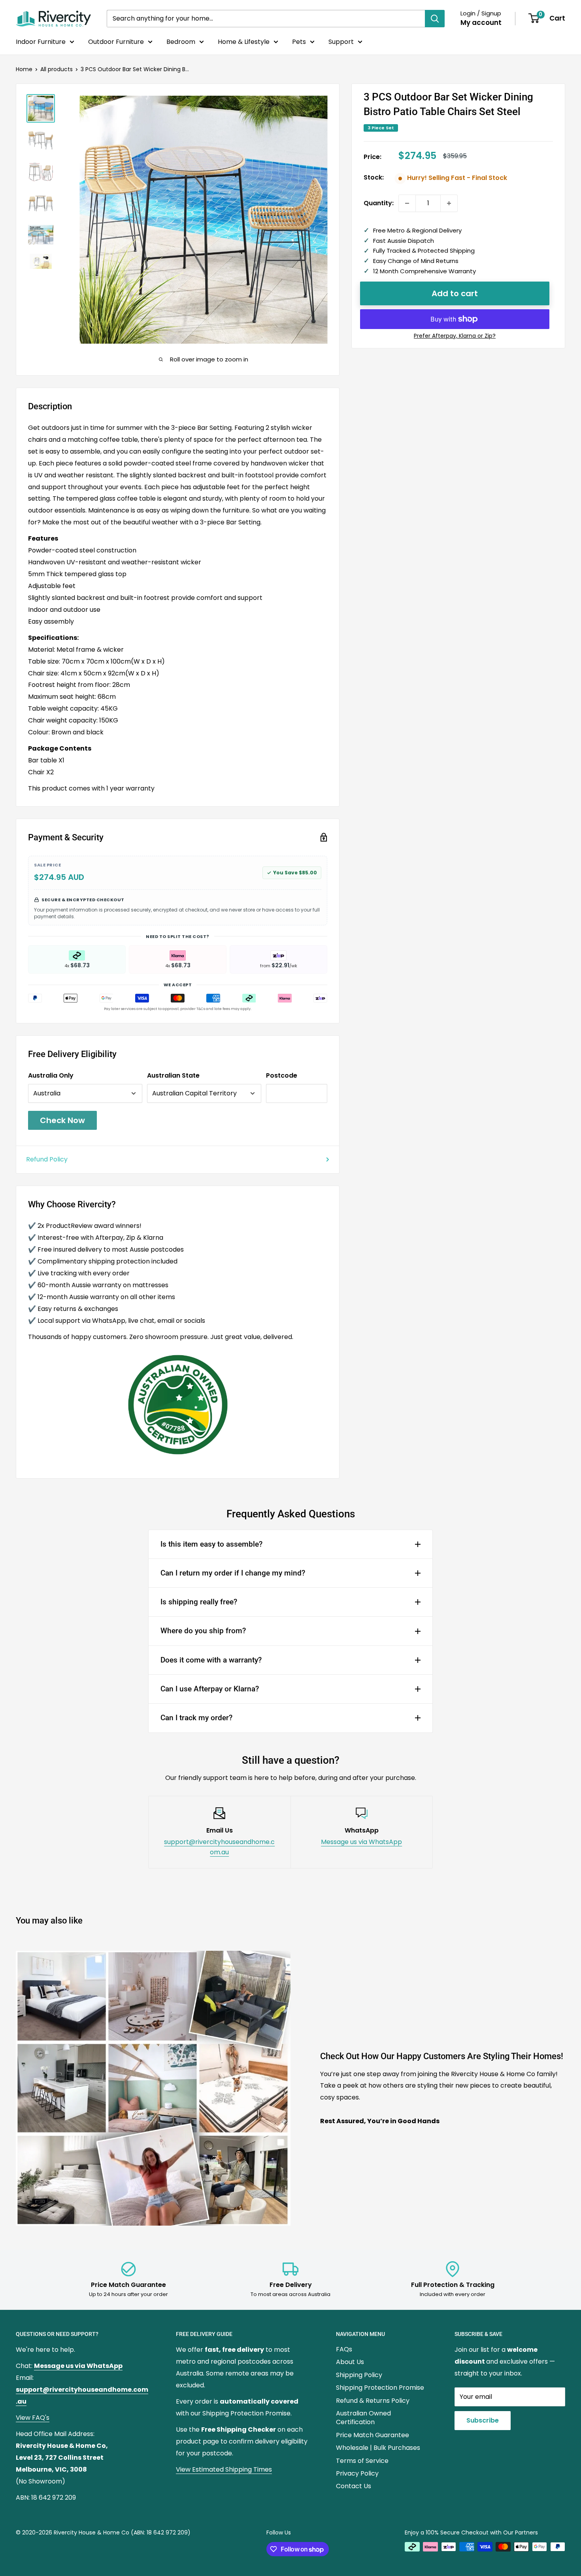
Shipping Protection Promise (380, 2388)
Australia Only (51, 1075)
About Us (350, 2362)
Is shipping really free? (199, 1602)
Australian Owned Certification (363, 2418)
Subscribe (483, 2420)
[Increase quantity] (449, 203)
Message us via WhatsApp (361, 1842)
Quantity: (379, 203)
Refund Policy (47, 1159)
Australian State (173, 1075)
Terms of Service (362, 2461)
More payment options (455, 336)
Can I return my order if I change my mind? (233, 1573)
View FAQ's (33, 2418)
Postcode (282, 1075)
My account (481, 23)
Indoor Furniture (41, 42)
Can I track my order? (196, 1718)
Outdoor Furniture (116, 42)
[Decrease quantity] (407, 203)
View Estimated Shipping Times (224, 2469)
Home (24, 69)
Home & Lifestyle (244, 42)
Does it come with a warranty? (211, 1660)
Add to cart (455, 293)
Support (341, 42)
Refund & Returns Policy (373, 2401)
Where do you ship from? (203, 1631)
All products (57, 69)
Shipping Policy (359, 2375)
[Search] (435, 19)
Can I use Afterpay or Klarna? (210, 1689)
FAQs (344, 2349)
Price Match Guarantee (373, 2435)
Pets (299, 42)
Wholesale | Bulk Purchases (378, 2448)
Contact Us (354, 2486)
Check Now (62, 1120)
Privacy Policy (357, 2473)
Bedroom (181, 42)
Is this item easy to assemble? (211, 1544)
